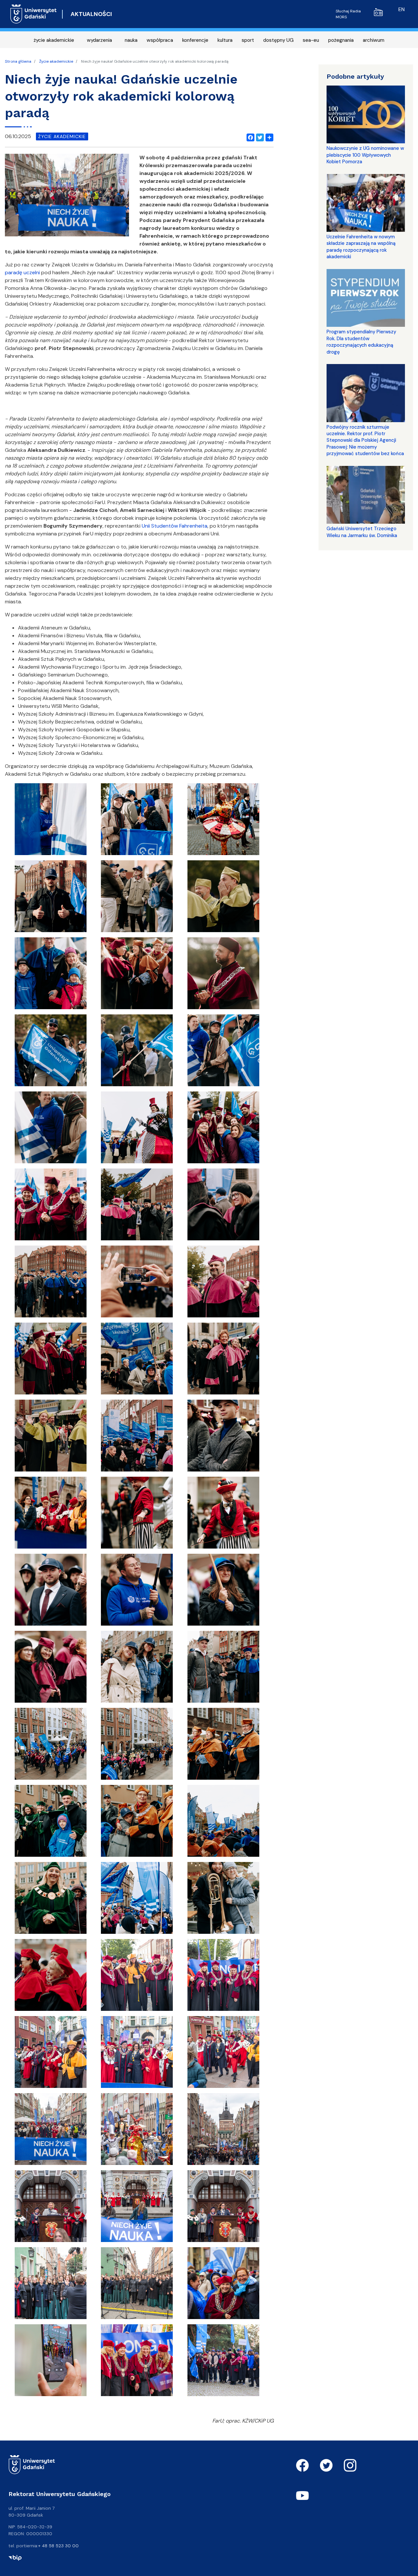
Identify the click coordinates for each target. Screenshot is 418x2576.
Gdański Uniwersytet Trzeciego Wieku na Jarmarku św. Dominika (362, 532)
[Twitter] (259, 136)
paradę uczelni (22, 272)
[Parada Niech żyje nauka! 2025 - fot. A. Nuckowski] (223, 2285)
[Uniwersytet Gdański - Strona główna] (33, 14)
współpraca (160, 40)
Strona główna (18, 61)
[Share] (268, 136)
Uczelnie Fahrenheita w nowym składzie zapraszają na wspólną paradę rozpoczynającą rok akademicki (361, 247)
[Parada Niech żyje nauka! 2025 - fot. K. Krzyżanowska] (51, 821)
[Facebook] (249, 136)
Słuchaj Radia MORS (348, 14)
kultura (225, 40)
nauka (131, 40)
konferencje (195, 40)
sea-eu (311, 40)
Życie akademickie (56, 61)
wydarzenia (99, 40)
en (402, 9)
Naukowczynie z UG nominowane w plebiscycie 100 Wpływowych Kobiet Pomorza (365, 155)
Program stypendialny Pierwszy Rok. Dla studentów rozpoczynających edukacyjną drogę (361, 342)
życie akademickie (54, 40)
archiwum (374, 40)
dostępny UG (278, 40)
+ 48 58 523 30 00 (58, 2546)
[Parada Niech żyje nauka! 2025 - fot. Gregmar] (137, 1977)
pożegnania (341, 40)
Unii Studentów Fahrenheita (175, 526)
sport (248, 40)
